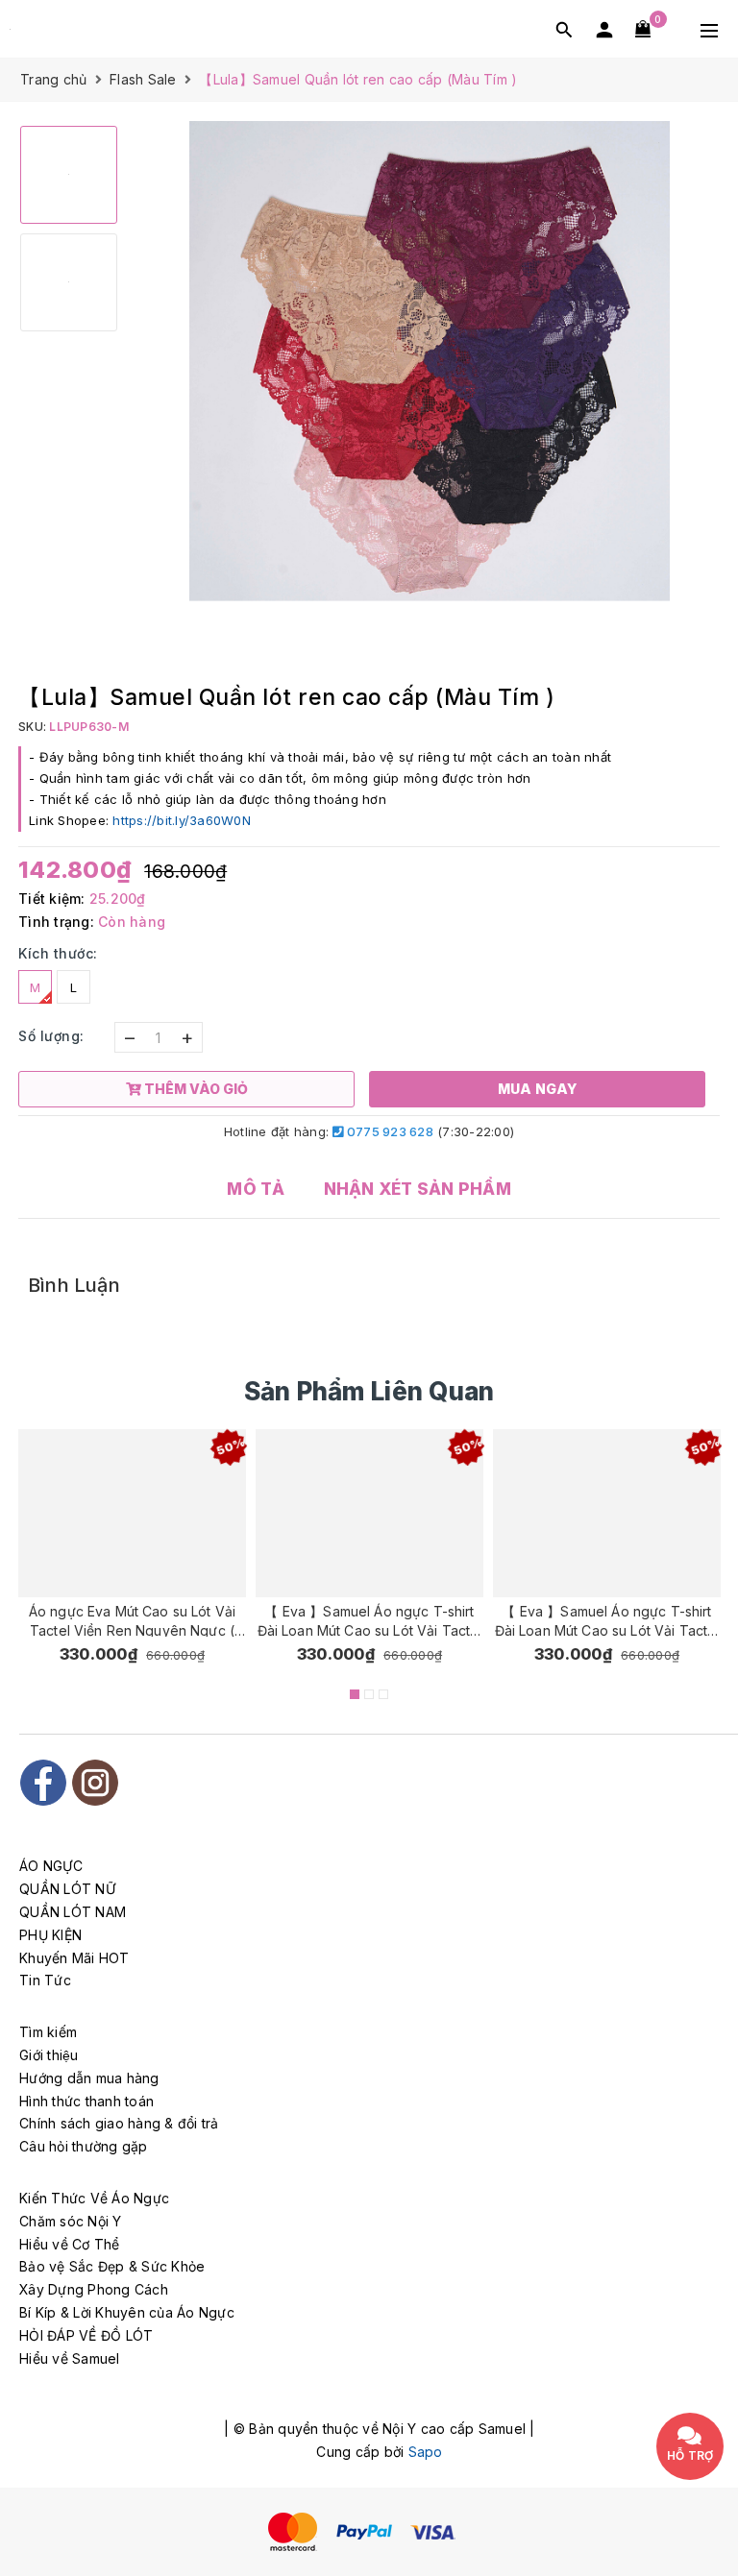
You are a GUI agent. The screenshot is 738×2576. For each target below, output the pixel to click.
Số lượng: (51, 1036)
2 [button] (369, 1694)
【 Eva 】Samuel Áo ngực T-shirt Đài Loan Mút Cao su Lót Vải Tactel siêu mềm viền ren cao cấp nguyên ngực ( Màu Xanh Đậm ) (606, 1620)
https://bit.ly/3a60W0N (182, 820)
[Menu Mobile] (709, 29)
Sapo (426, 2452)
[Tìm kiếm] (564, 29)
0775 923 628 (389, 1131)
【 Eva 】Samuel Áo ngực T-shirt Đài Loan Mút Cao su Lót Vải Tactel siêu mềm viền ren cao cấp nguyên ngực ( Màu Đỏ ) (369, 1620)
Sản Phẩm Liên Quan (369, 1391)
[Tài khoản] (604, 29)
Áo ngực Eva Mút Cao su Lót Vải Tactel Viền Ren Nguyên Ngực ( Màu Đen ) (132, 1620)
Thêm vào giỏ (629, 91)
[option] (429, 361)
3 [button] (383, 1694)
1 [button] (355, 1694)
